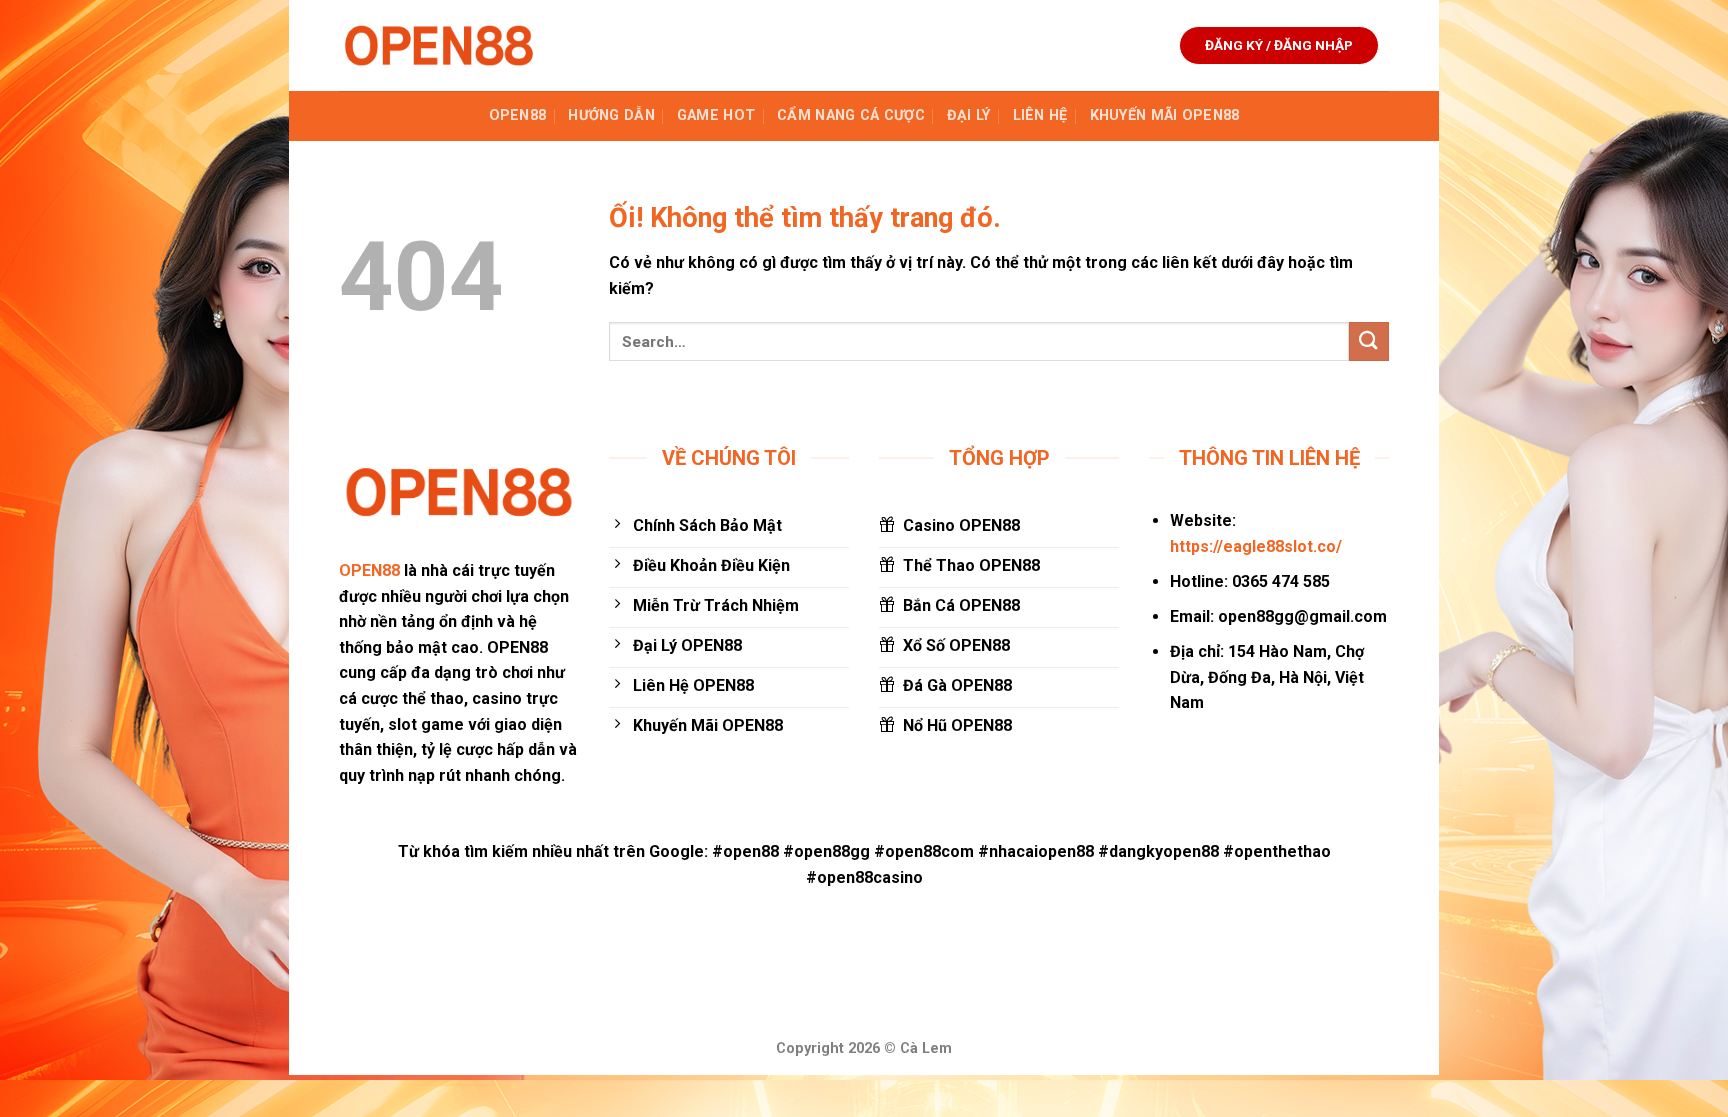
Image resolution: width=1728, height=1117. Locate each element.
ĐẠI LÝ (969, 115)
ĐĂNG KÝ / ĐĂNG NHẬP (1279, 45)
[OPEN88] (439, 45)
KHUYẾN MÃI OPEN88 (1165, 115)
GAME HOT (716, 115)
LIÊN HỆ (1040, 115)
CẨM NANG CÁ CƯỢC (851, 115)
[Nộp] (1369, 341)
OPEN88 (518, 115)
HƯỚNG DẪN (611, 115)
